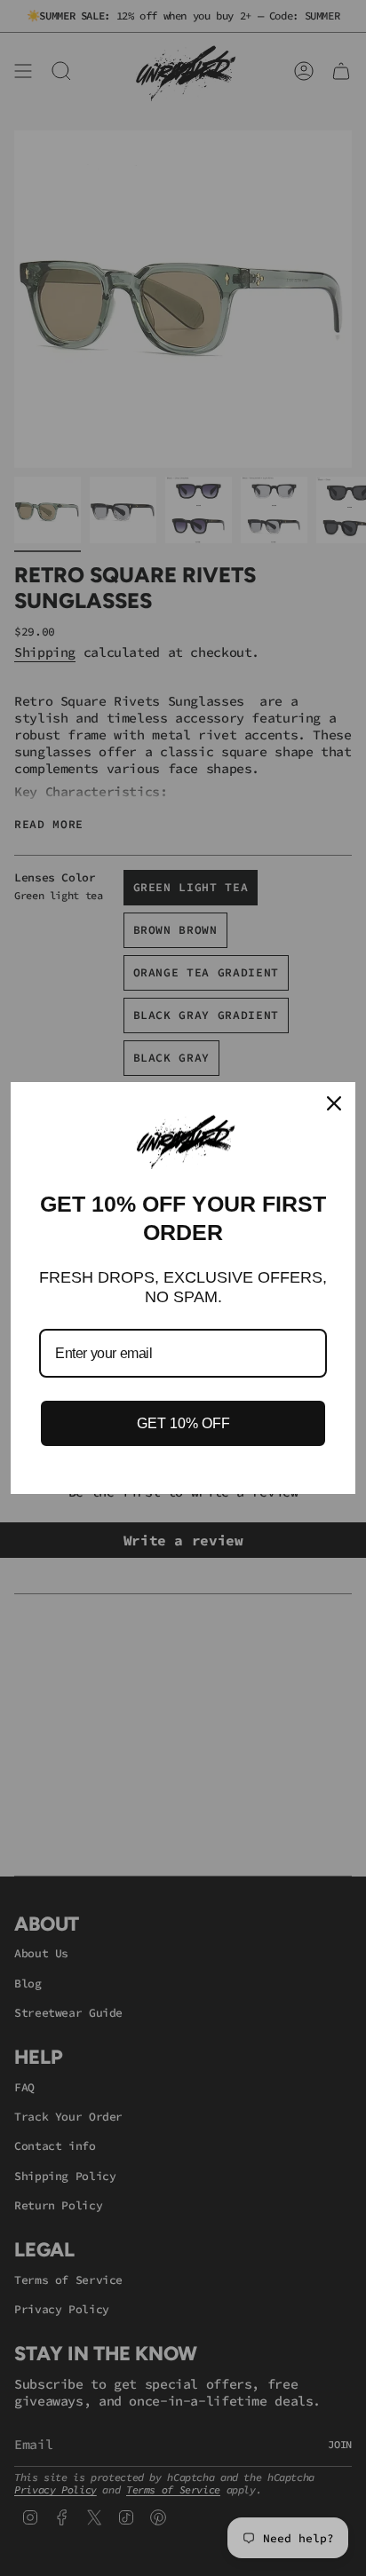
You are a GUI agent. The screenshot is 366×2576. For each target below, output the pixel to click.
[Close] (334, 1103)
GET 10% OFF (183, 1423)
